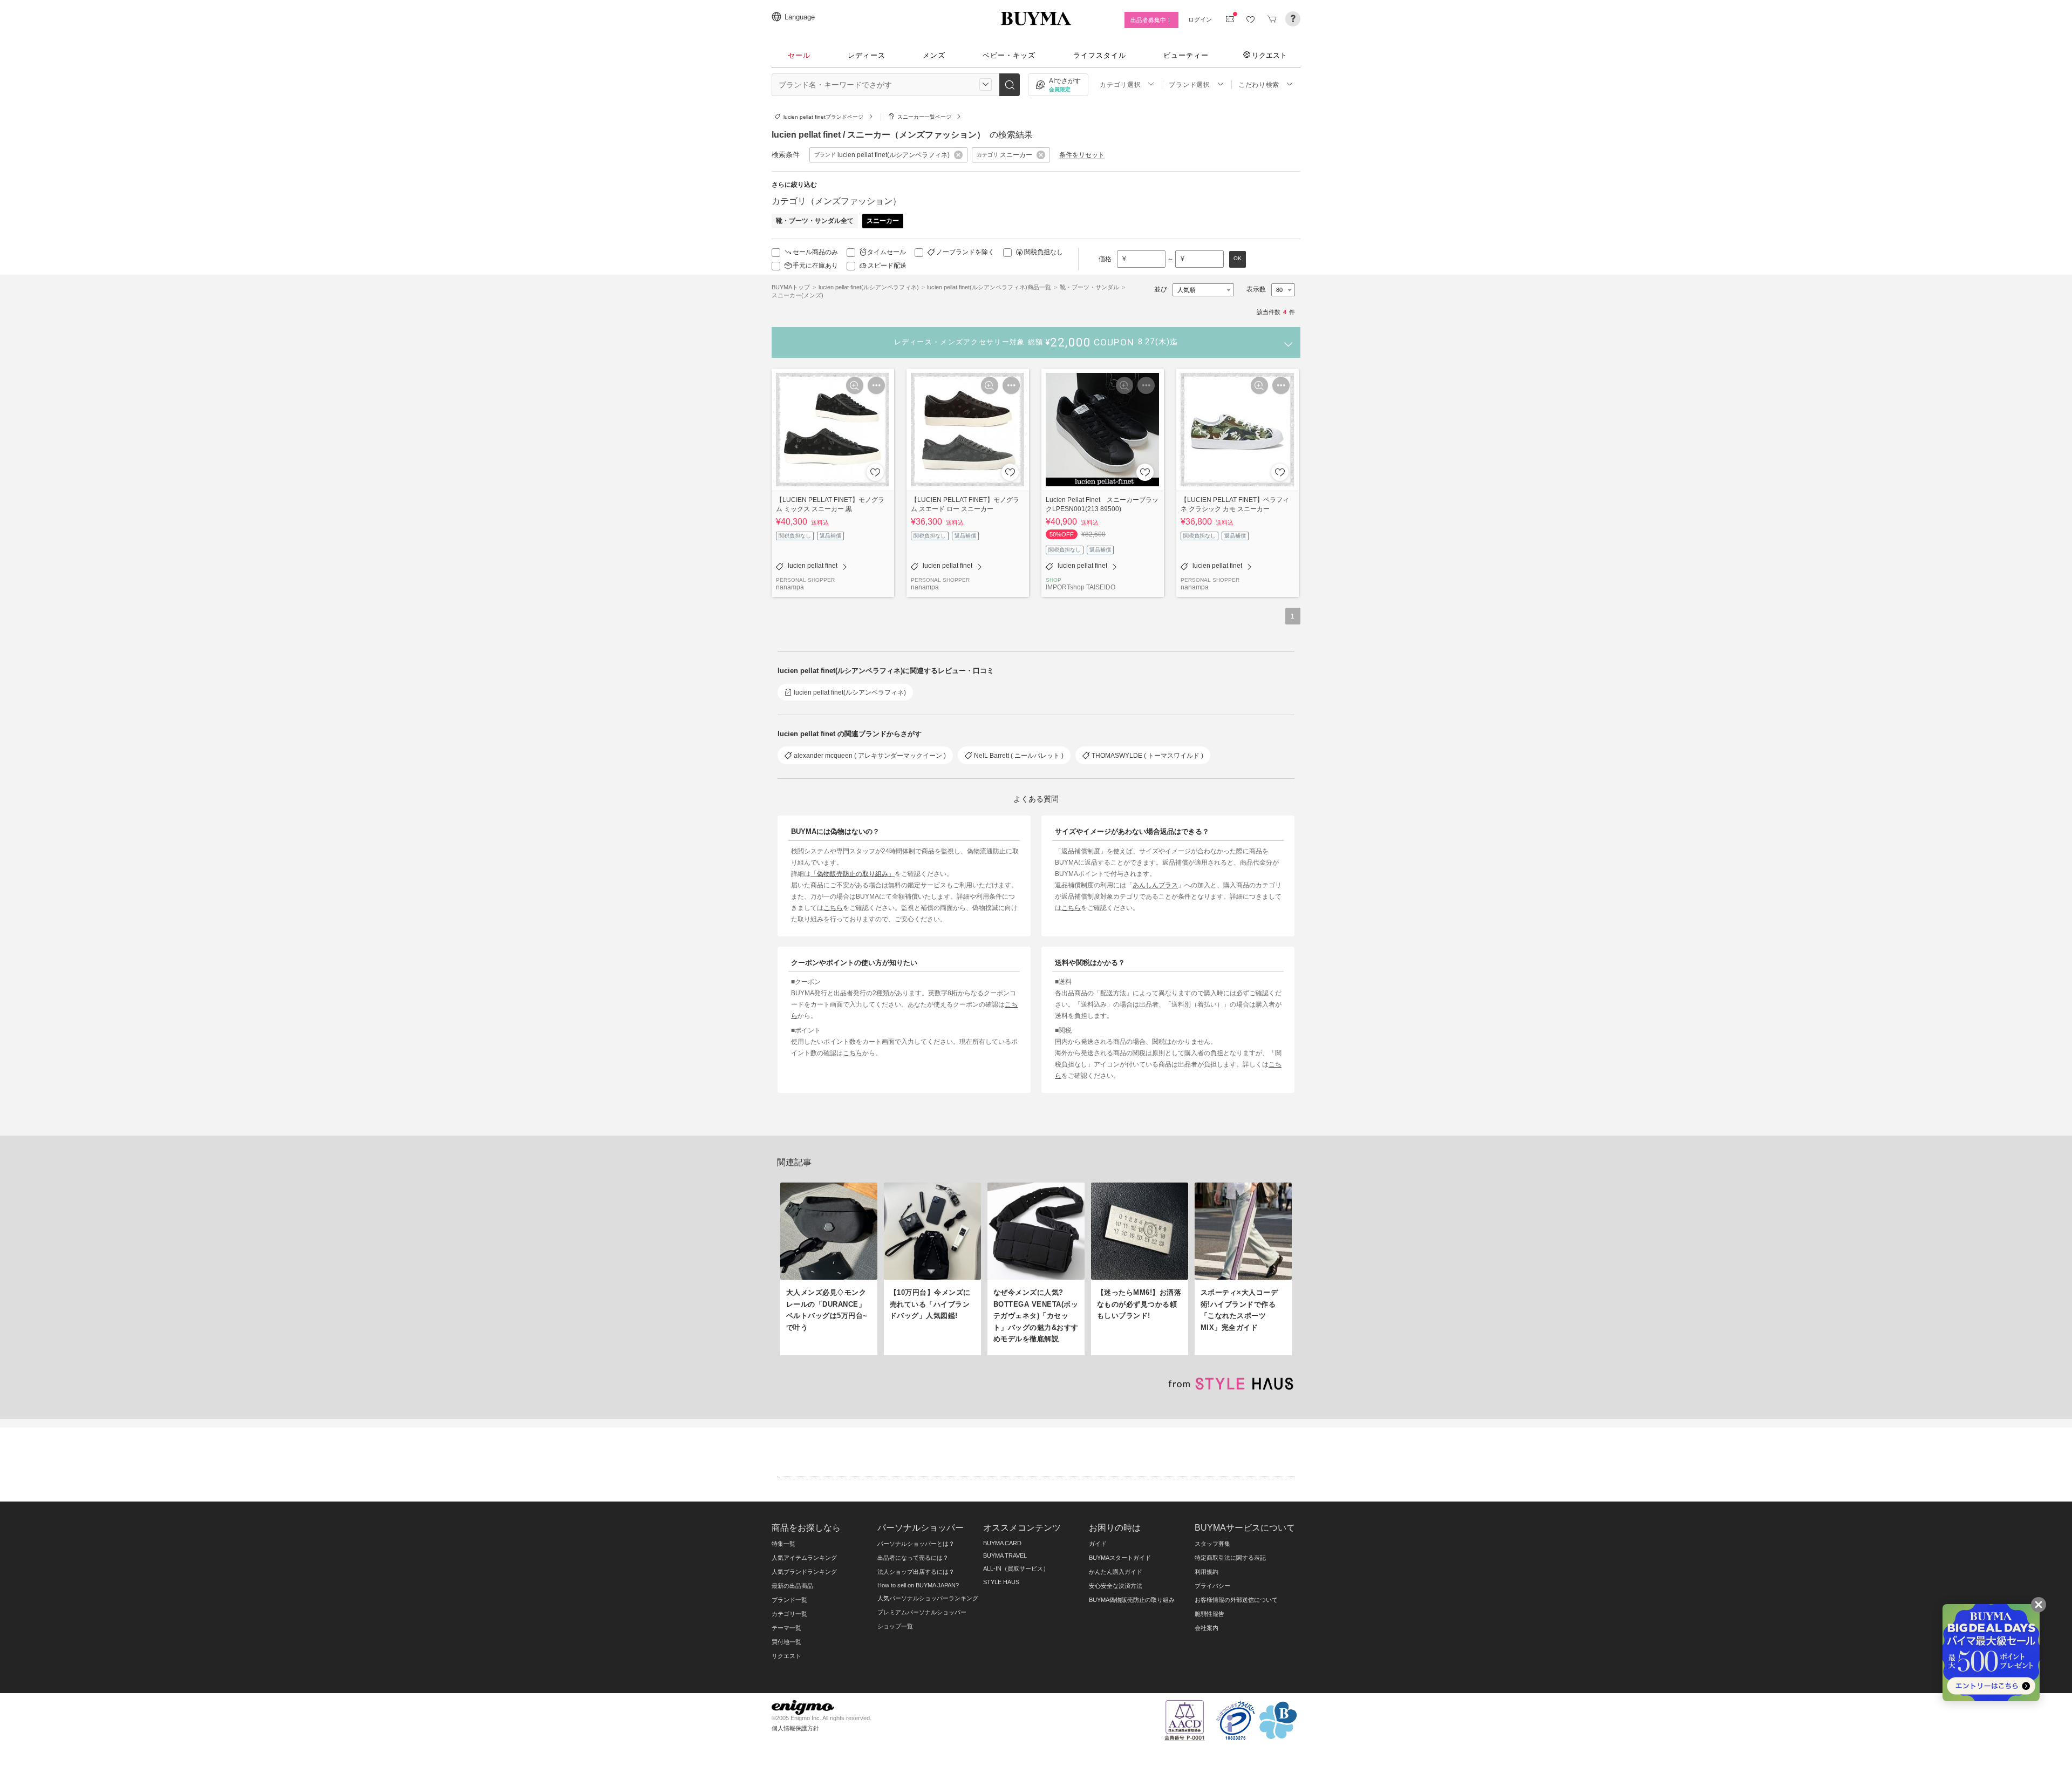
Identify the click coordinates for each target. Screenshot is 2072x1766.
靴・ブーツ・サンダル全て (815, 221)
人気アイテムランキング (804, 1558)
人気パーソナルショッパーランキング (928, 1598)
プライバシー (1212, 1586)
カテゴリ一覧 (789, 1614)
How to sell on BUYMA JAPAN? (918, 1585)
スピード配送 (887, 266)
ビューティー (1186, 55)
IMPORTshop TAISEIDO (1081, 587)
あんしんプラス (1155, 885)
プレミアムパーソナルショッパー (922, 1612)
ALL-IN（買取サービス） (1016, 1568)
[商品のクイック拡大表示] (855, 385)
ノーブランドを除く (965, 252)
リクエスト (1269, 55)
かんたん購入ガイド (1116, 1572)
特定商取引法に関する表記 (1230, 1558)
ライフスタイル (1100, 55)
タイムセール (887, 252)
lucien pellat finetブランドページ (823, 117)
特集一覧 (783, 1544)
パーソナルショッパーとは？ (916, 1544)
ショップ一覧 (895, 1626)
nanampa (790, 587)
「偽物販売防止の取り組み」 (853, 874)
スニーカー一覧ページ (924, 117)
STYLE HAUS (1001, 1582)
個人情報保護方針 (795, 1728)
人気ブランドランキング (804, 1572)
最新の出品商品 (792, 1586)
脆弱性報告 (1209, 1614)
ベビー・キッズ (1009, 55)
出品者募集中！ (1151, 20)
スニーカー (883, 221)
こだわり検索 (1259, 85)
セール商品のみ (815, 252)
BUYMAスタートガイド (1120, 1558)
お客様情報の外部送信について (1236, 1600)
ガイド (1098, 1544)
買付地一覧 (786, 1642)
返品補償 (830, 536)
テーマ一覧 (786, 1628)
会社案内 (1207, 1628)
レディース (867, 55)
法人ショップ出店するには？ (916, 1572)
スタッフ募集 (1212, 1544)
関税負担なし (1044, 252)
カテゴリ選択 (1120, 85)
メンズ (934, 55)
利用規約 (1207, 1572)
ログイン (1200, 19)
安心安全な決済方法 (1116, 1586)
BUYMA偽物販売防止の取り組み (1132, 1600)
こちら (833, 908)
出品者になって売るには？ (913, 1558)
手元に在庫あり (815, 266)
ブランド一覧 (789, 1600)
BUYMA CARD (1002, 1543)
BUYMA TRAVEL (1005, 1556)
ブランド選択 (1189, 85)
